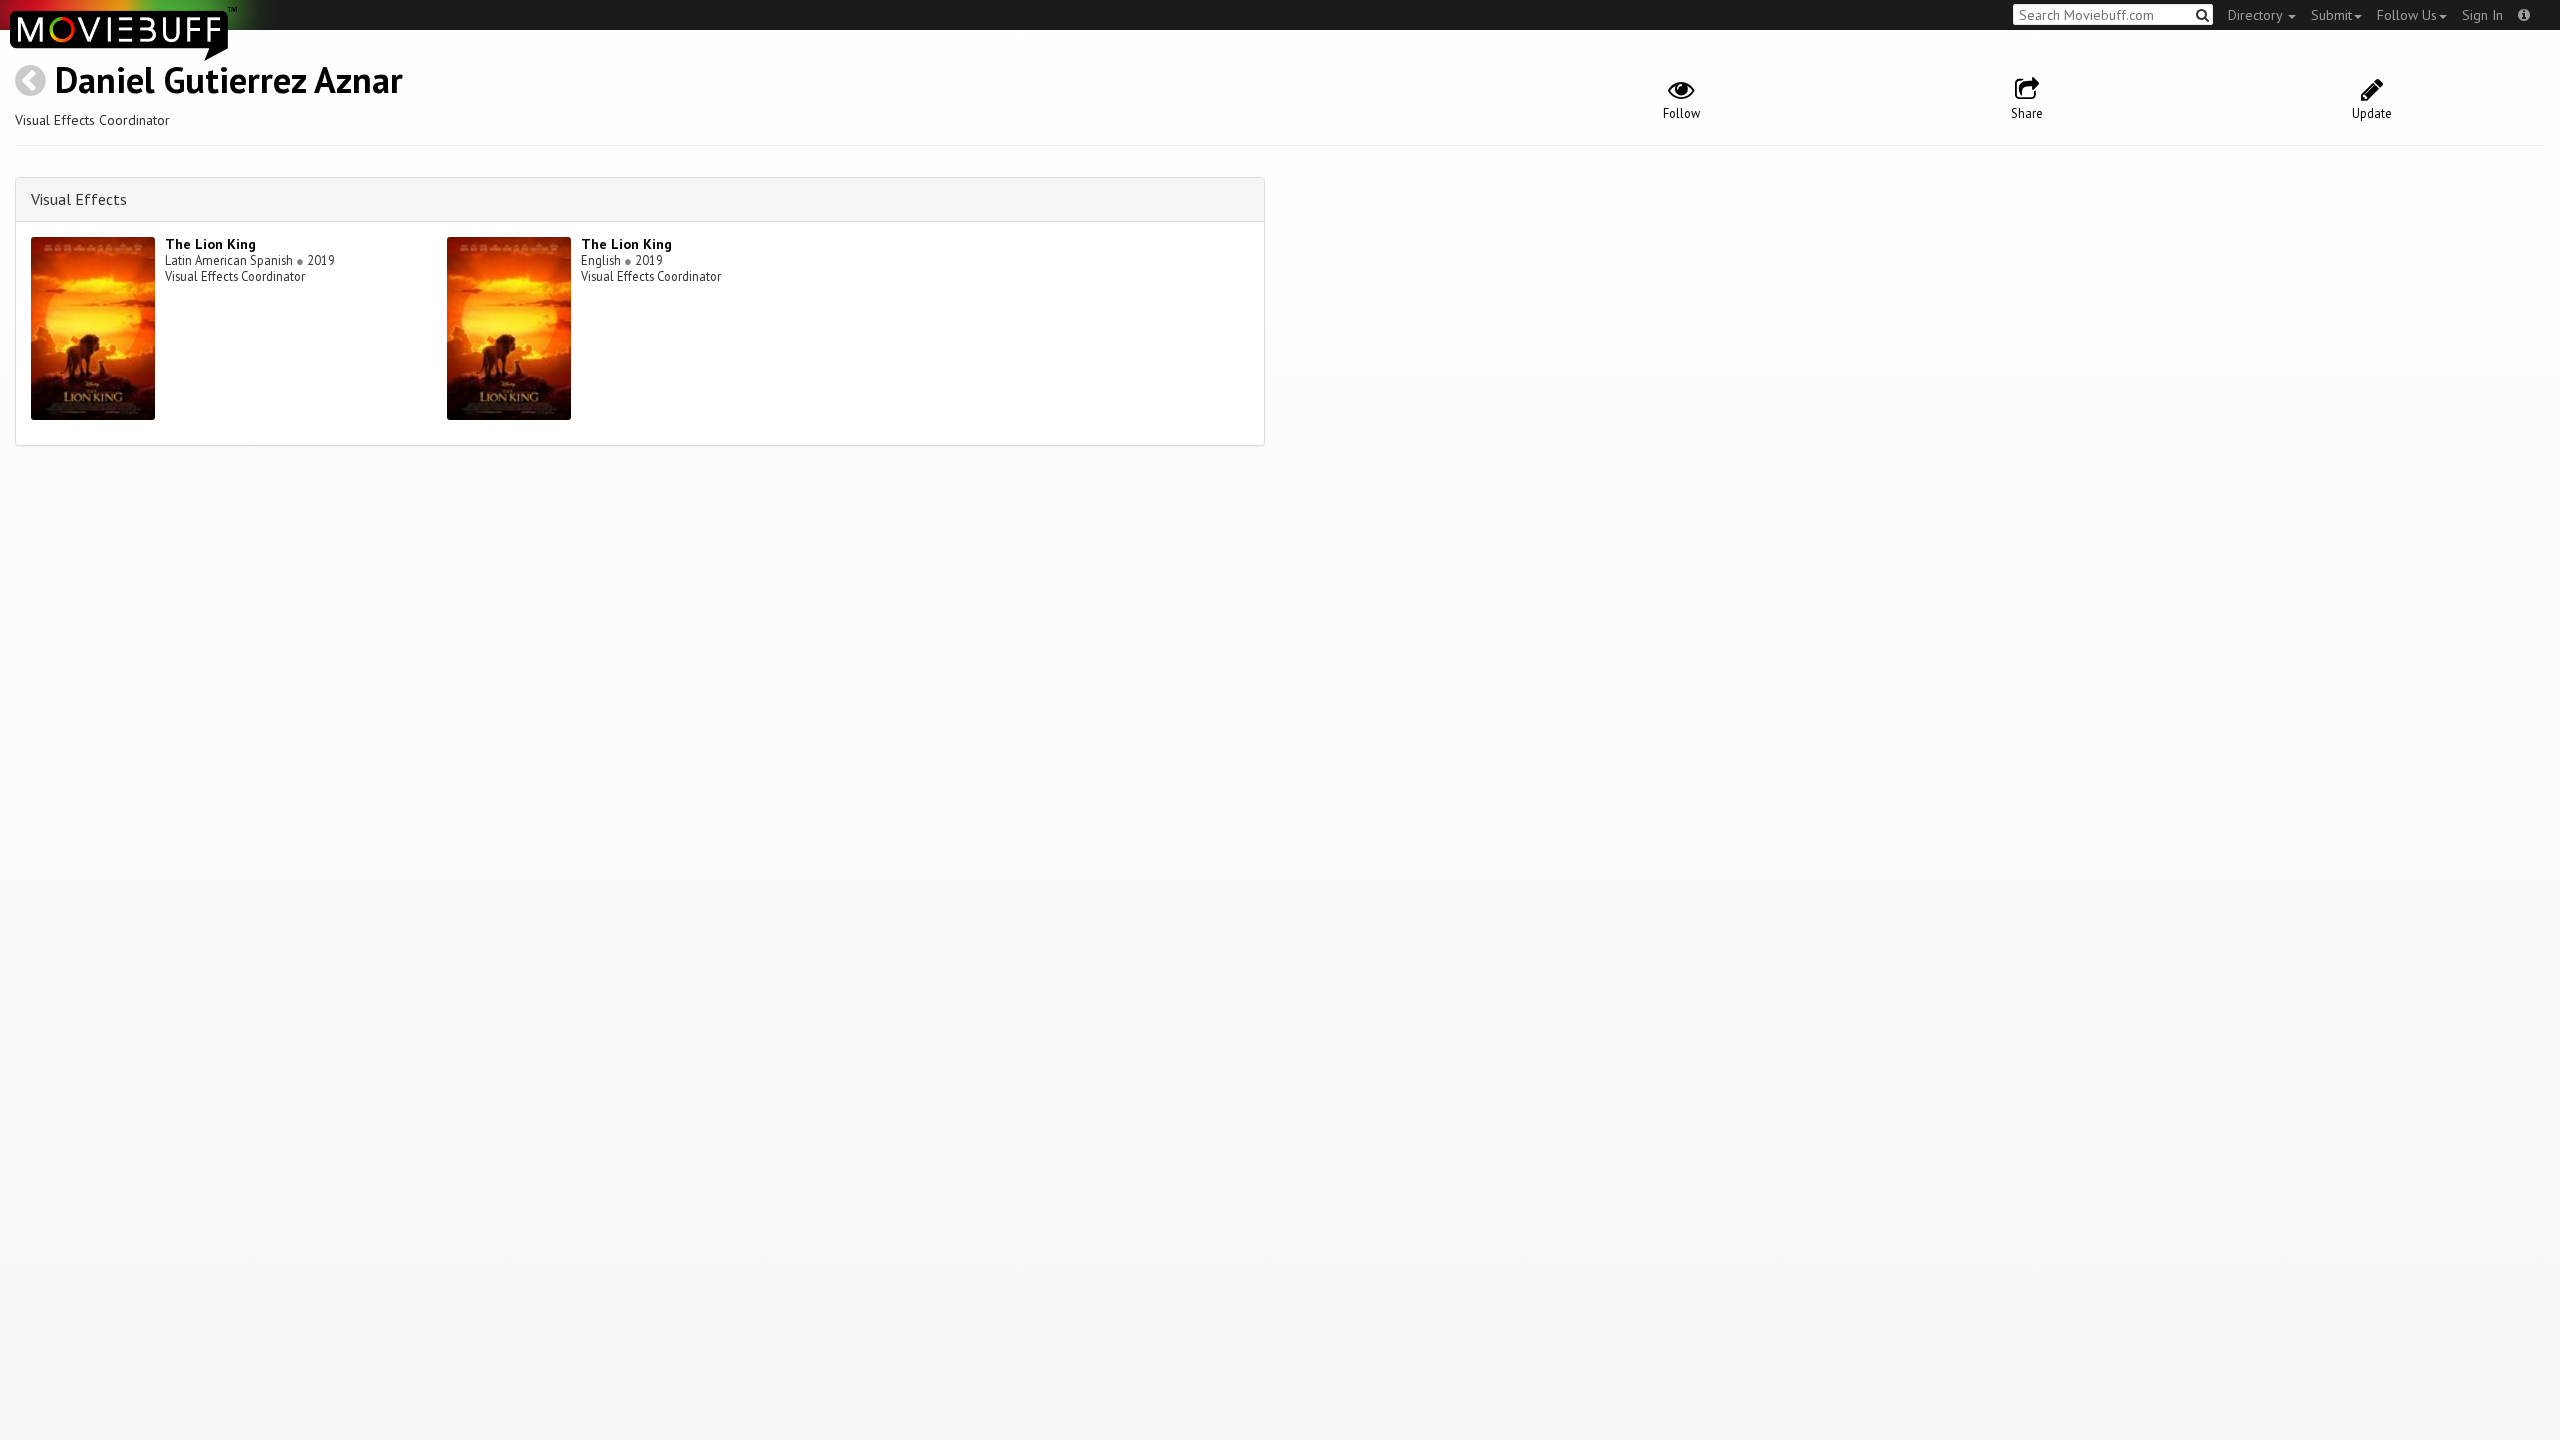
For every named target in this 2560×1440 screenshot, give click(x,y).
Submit (2331, 15)
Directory (2257, 15)
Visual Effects (79, 199)
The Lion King (210, 244)
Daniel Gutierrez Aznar (229, 79)
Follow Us (2407, 15)
